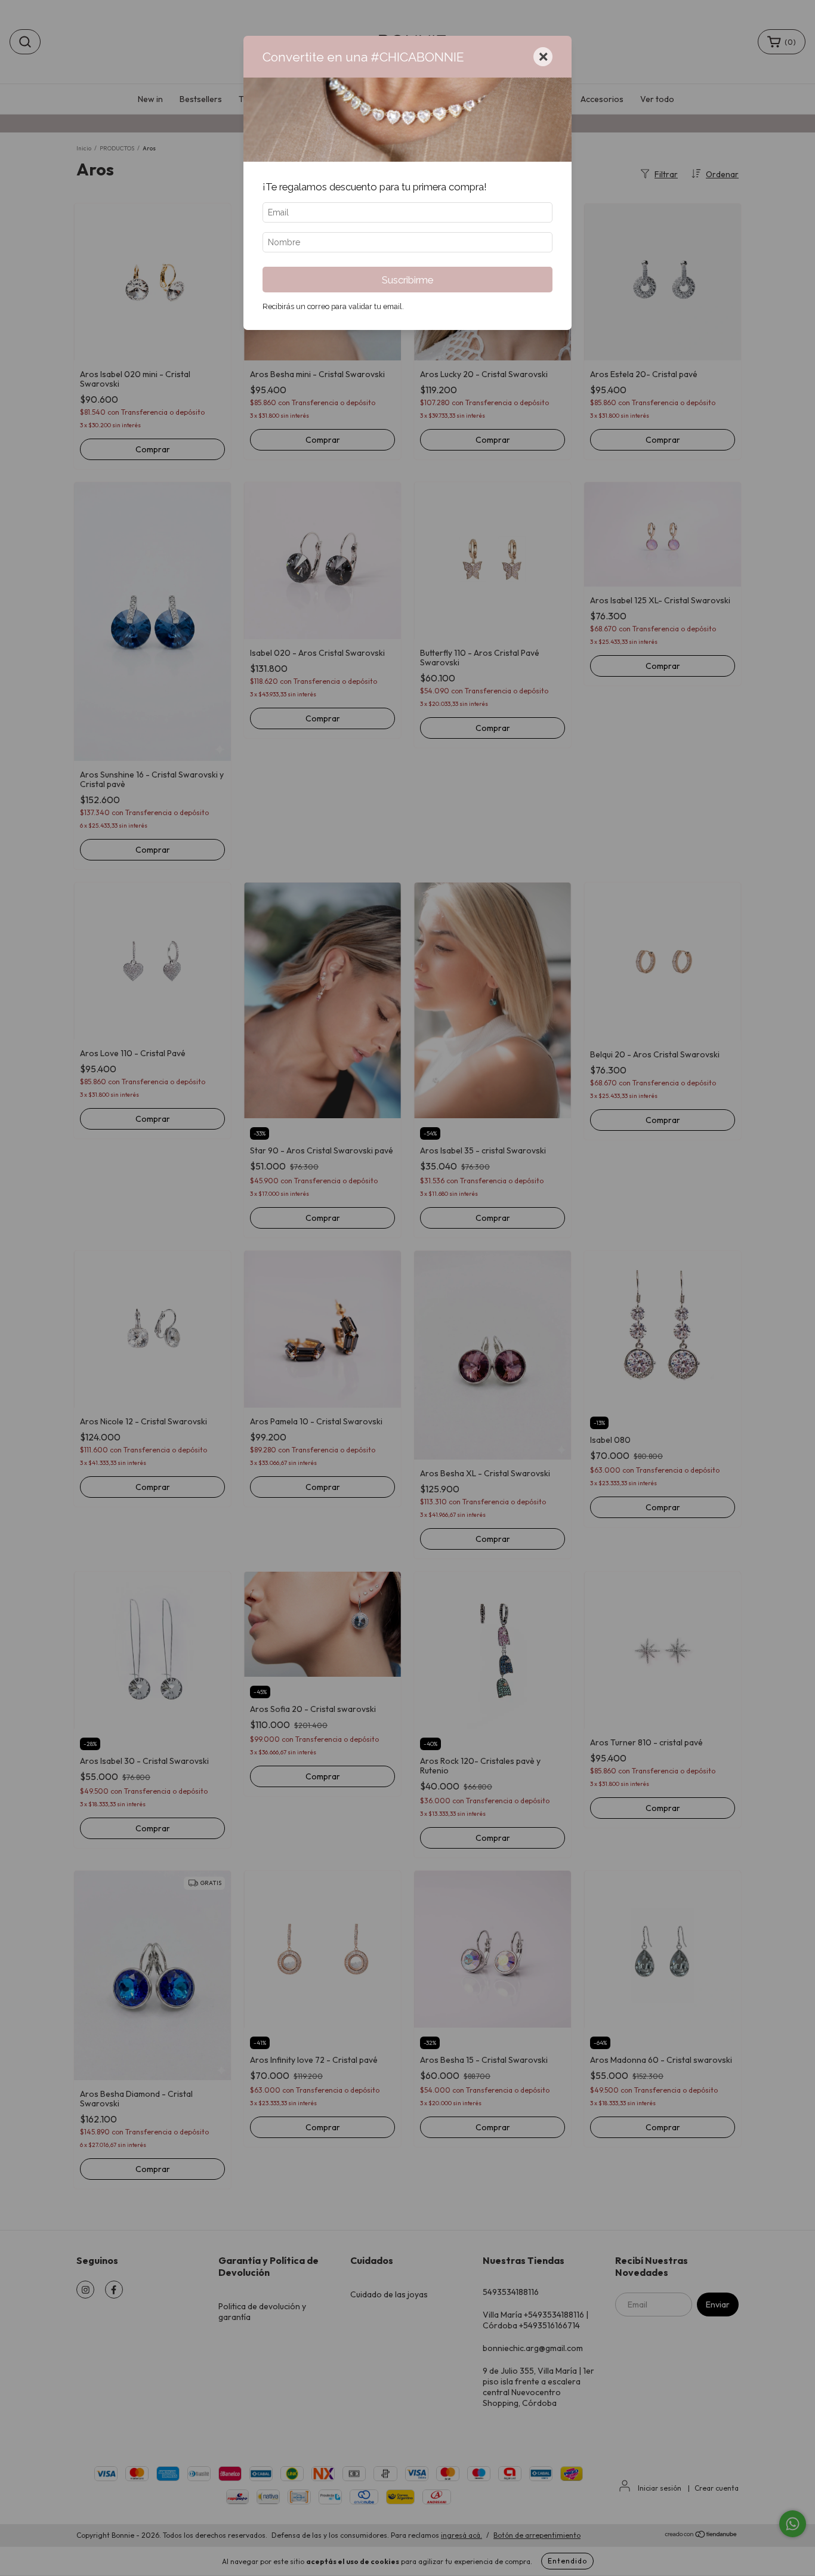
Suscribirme (407, 280)
